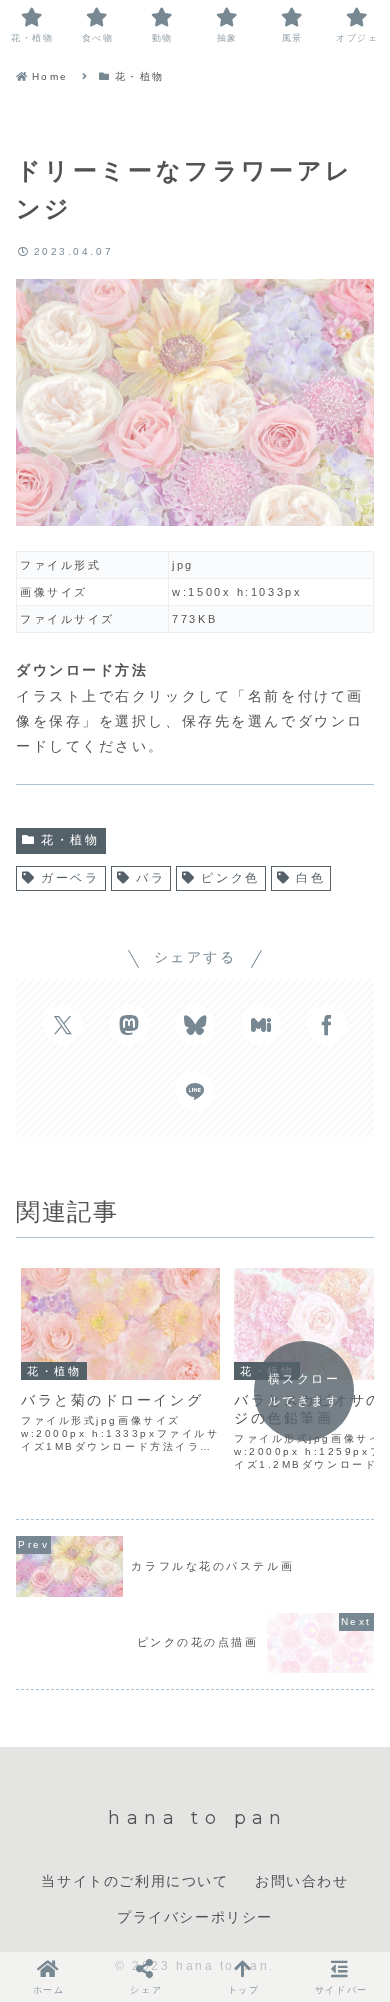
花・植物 (70, 840)
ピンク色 (230, 878)
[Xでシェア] (63, 1025)
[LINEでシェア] (195, 1091)
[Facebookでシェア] (327, 1025)
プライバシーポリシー (195, 1917)
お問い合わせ (302, 1881)
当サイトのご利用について (134, 1881)
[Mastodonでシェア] (129, 1025)
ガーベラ (70, 878)
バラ (150, 878)
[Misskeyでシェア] (261, 1025)
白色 (310, 878)
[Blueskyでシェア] (195, 1025)
